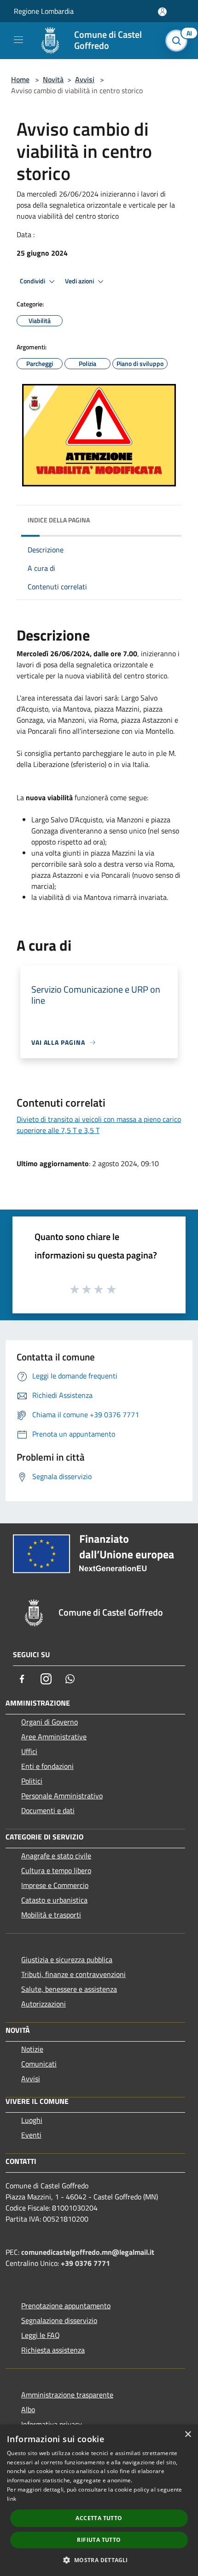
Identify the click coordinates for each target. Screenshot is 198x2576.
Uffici (29, 1751)
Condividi (33, 281)
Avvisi (85, 79)
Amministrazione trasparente (67, 2395)
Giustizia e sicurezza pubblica (67, 1959)
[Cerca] (179, 41)
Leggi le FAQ (41, 2335)
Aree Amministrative (54, 1737)
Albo (28, 2409)
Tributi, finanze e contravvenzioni (73, 1974)
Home (20, 79)
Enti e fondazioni (47, 1766)
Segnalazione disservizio (59, 2320)
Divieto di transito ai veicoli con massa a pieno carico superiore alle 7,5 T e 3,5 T (99, 1125)
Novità (53, 79)
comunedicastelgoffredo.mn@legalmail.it (88, 2252)
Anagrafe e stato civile (56, 1856)
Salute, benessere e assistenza (69, 1989)
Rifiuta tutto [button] (99, 2540)
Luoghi (32, 2120)
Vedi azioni (80, 281)
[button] (99, 2560)
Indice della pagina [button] (59, 520)
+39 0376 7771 (85, 2263)
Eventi (31, 2135)
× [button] (188, 2435)
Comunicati (39, 2064)
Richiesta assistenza (53, 2350)
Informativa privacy (52, 2424)
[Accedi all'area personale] (162, 12)
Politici (32, 1781)
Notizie (32, 2049)
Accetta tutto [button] (99, 2518)
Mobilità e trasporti (51, 1915)
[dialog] (99, 2500)
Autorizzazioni (44, 2004)
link (12, 2499)
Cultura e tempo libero (56, 1870)
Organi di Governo (49, 1722)
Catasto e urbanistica (54, 1900)
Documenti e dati (48, 1810)
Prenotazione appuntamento (66, 2306)
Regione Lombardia (44, 11)
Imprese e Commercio (55, 1885)
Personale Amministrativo (62, 1796)
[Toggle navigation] (18, 40)
